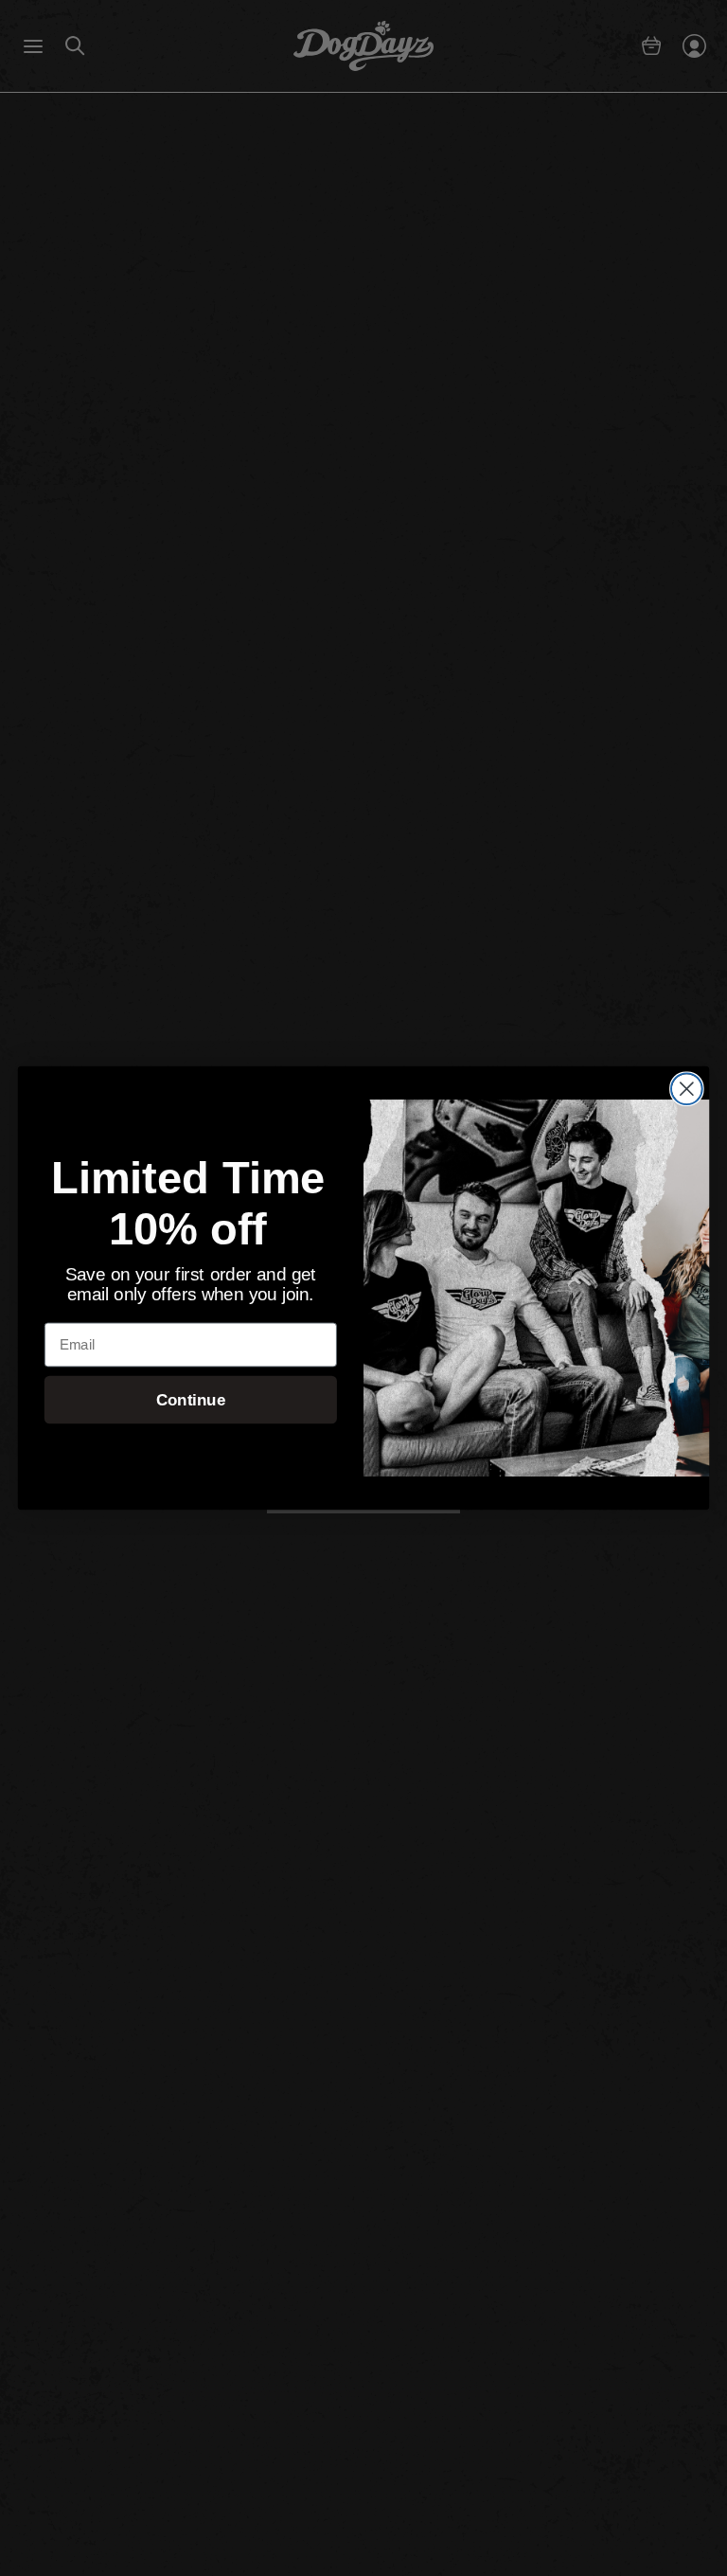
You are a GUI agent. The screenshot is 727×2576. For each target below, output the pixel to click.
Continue (191, 1400)
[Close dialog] (687, 1089)
